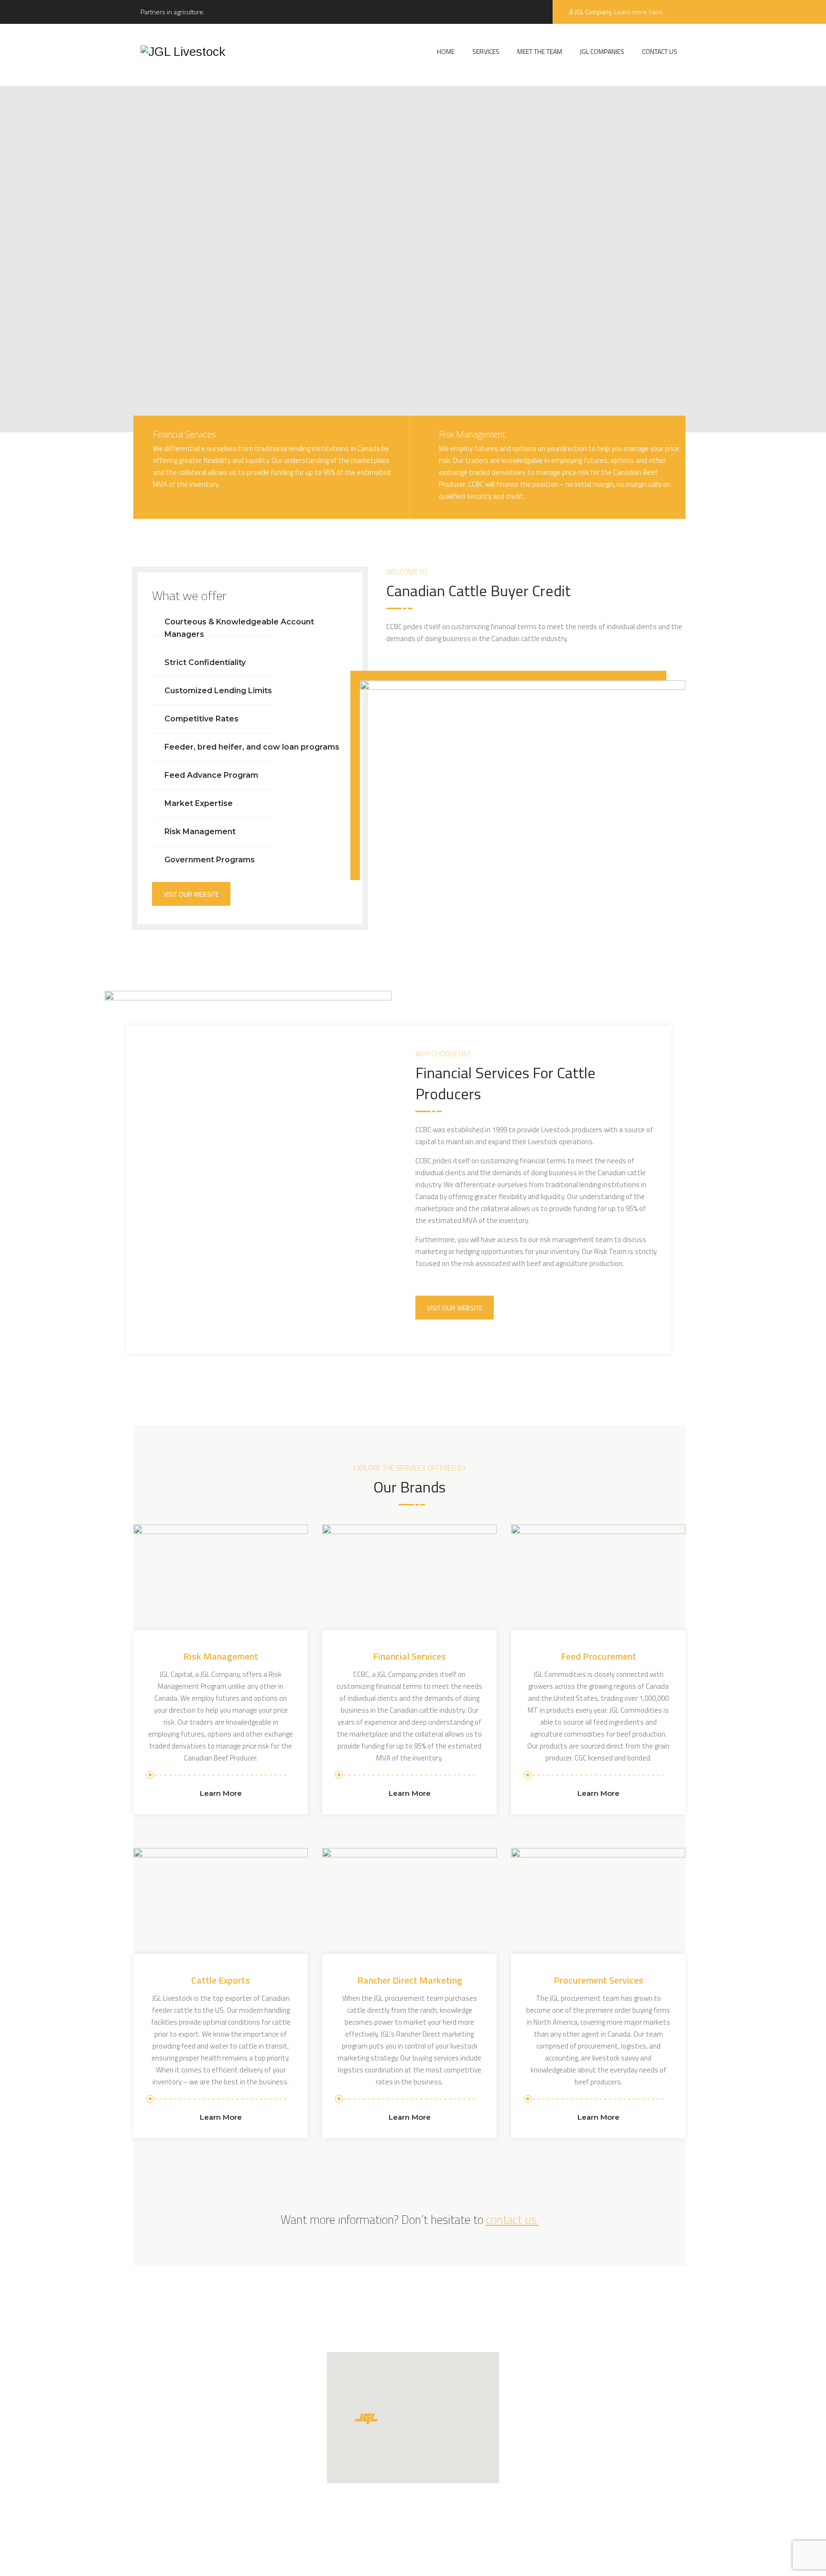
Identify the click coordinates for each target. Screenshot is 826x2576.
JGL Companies (602, 51)
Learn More (221, 1793)
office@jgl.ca (552, 2415)
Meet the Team (540, 51)
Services (486, 51)
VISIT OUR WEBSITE (191, 894)
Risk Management (221, 1656)
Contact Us (660, 51)
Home (446, 51)
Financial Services (409, 1656)
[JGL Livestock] (183, 51)
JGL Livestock (321, 2559)
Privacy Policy (444, 2559)
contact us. (512, 2220)
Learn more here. (639, 12)
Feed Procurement (598, 1656)
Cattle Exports (221, 1980)
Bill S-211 (523, 2559)
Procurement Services (598, 1980)
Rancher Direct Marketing (410, 1980)
